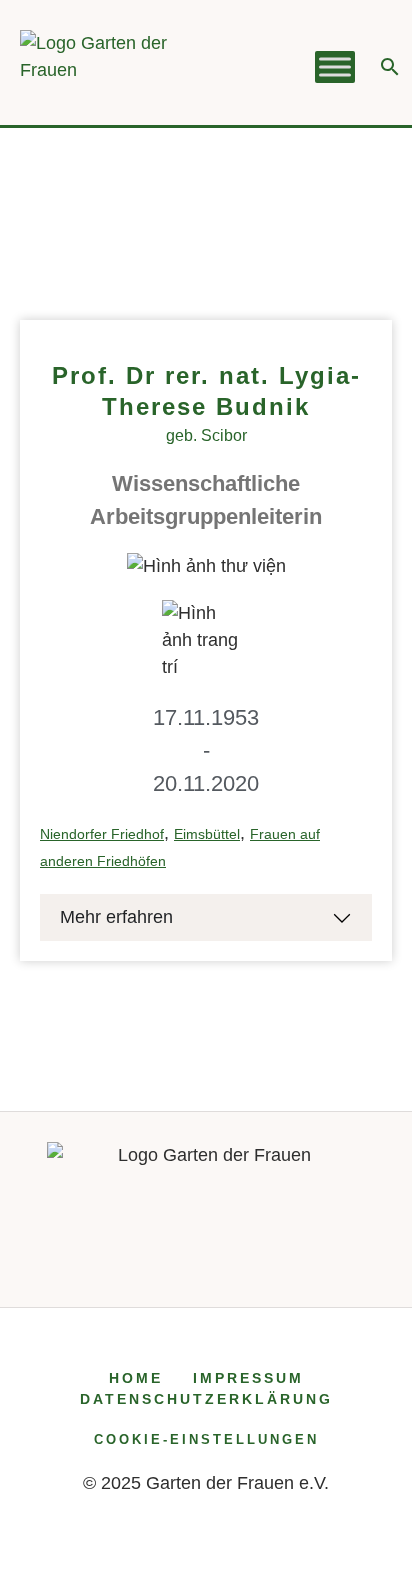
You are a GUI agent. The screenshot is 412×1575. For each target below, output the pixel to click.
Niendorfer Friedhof (102, 834)
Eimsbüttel (207, 834)
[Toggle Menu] (335, 67)
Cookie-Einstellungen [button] (206, 1439)
